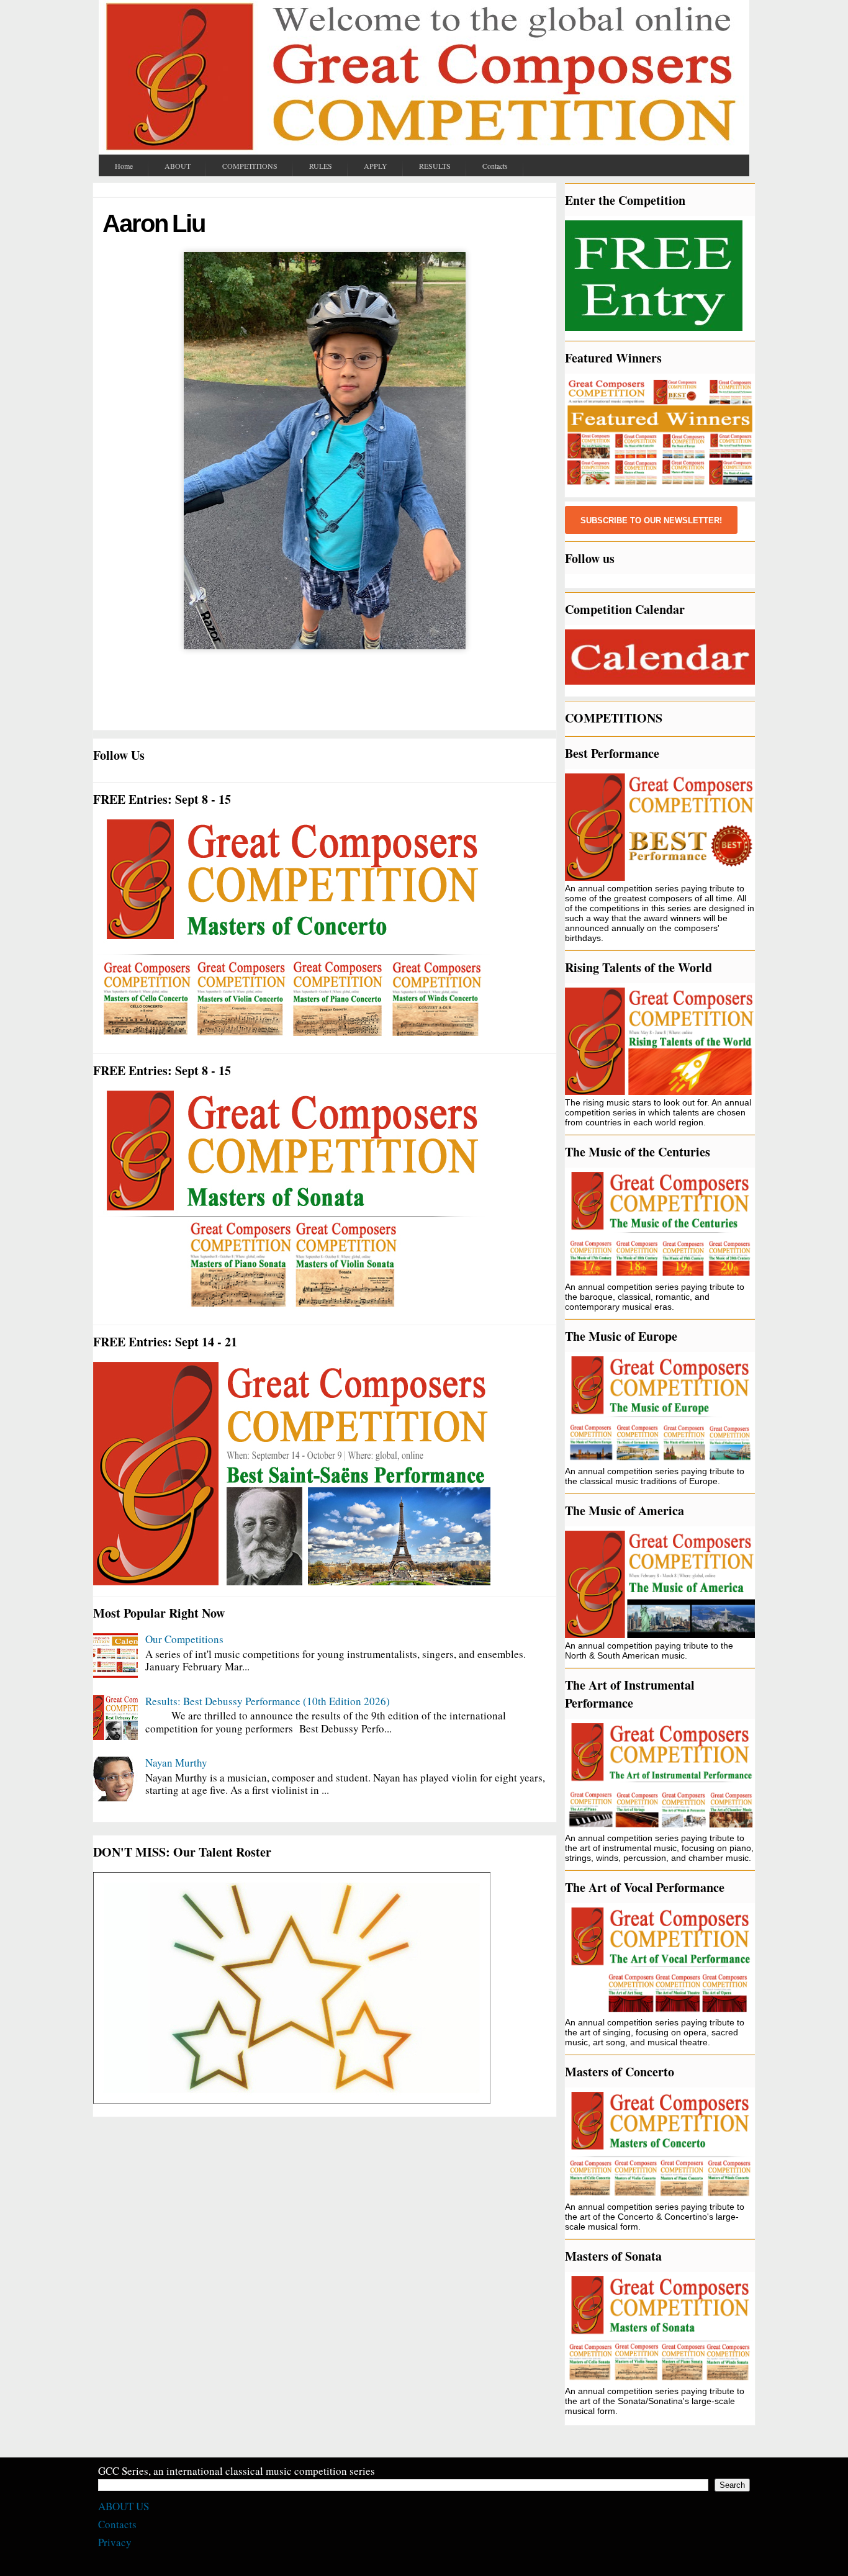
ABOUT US (124, 2506)
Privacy (115, 2542)
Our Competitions (184, 1639)
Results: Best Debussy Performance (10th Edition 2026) (268, 1701)
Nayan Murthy (176, 1763)
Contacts (117, 2524)
